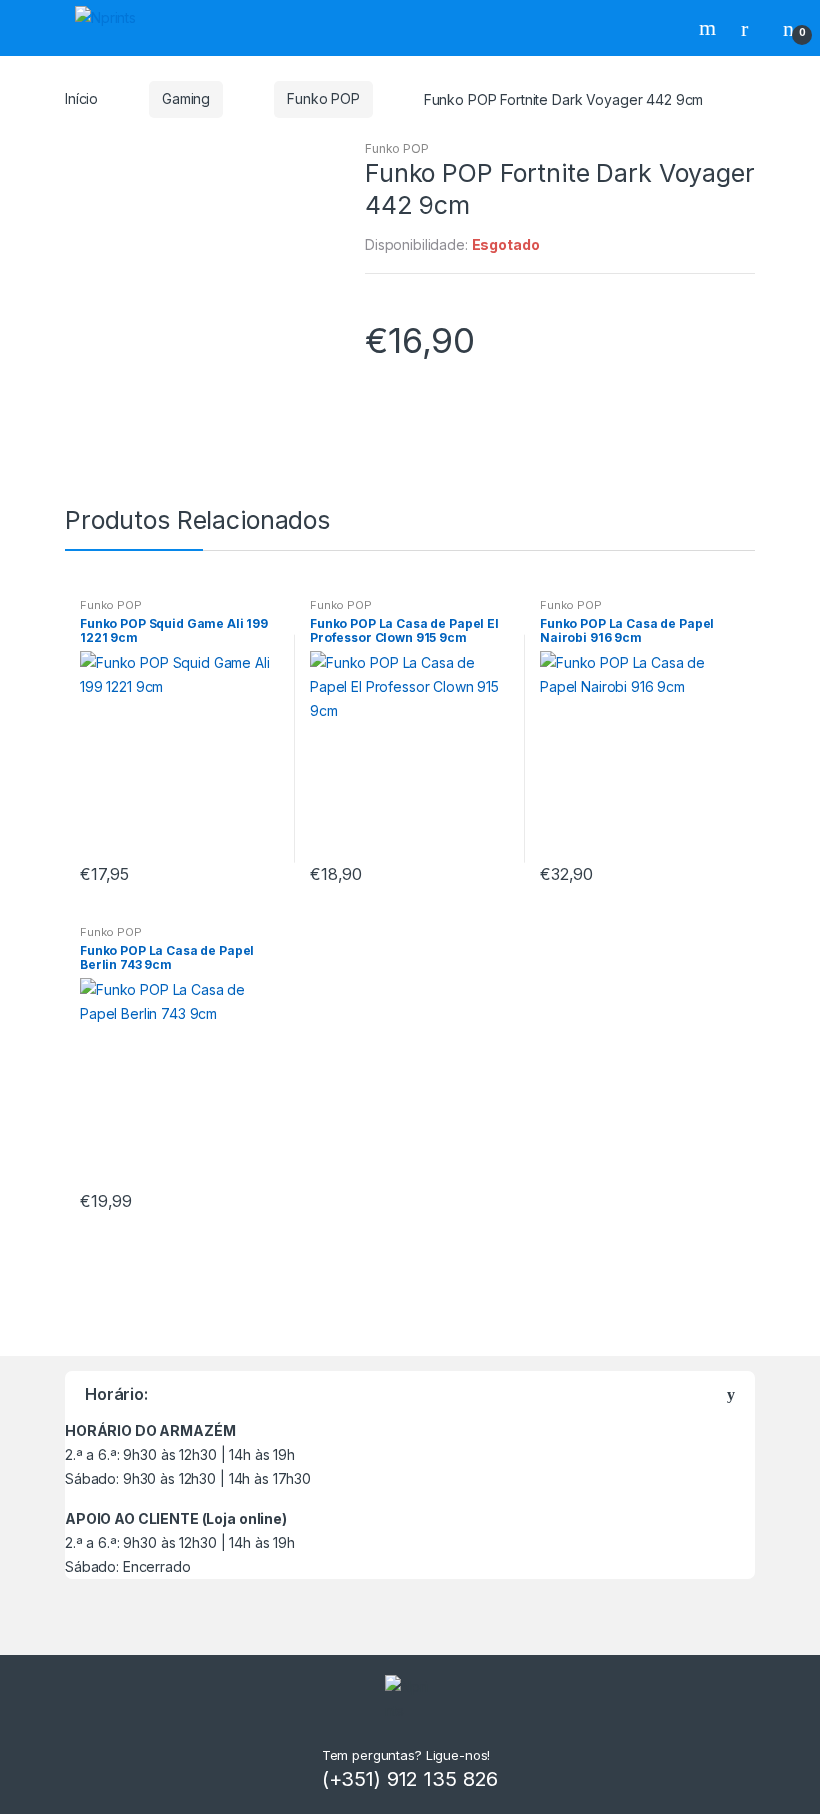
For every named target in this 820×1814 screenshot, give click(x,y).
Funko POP (323, 98)
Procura (710, 28)
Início (81, 98)
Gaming (186, 98)
